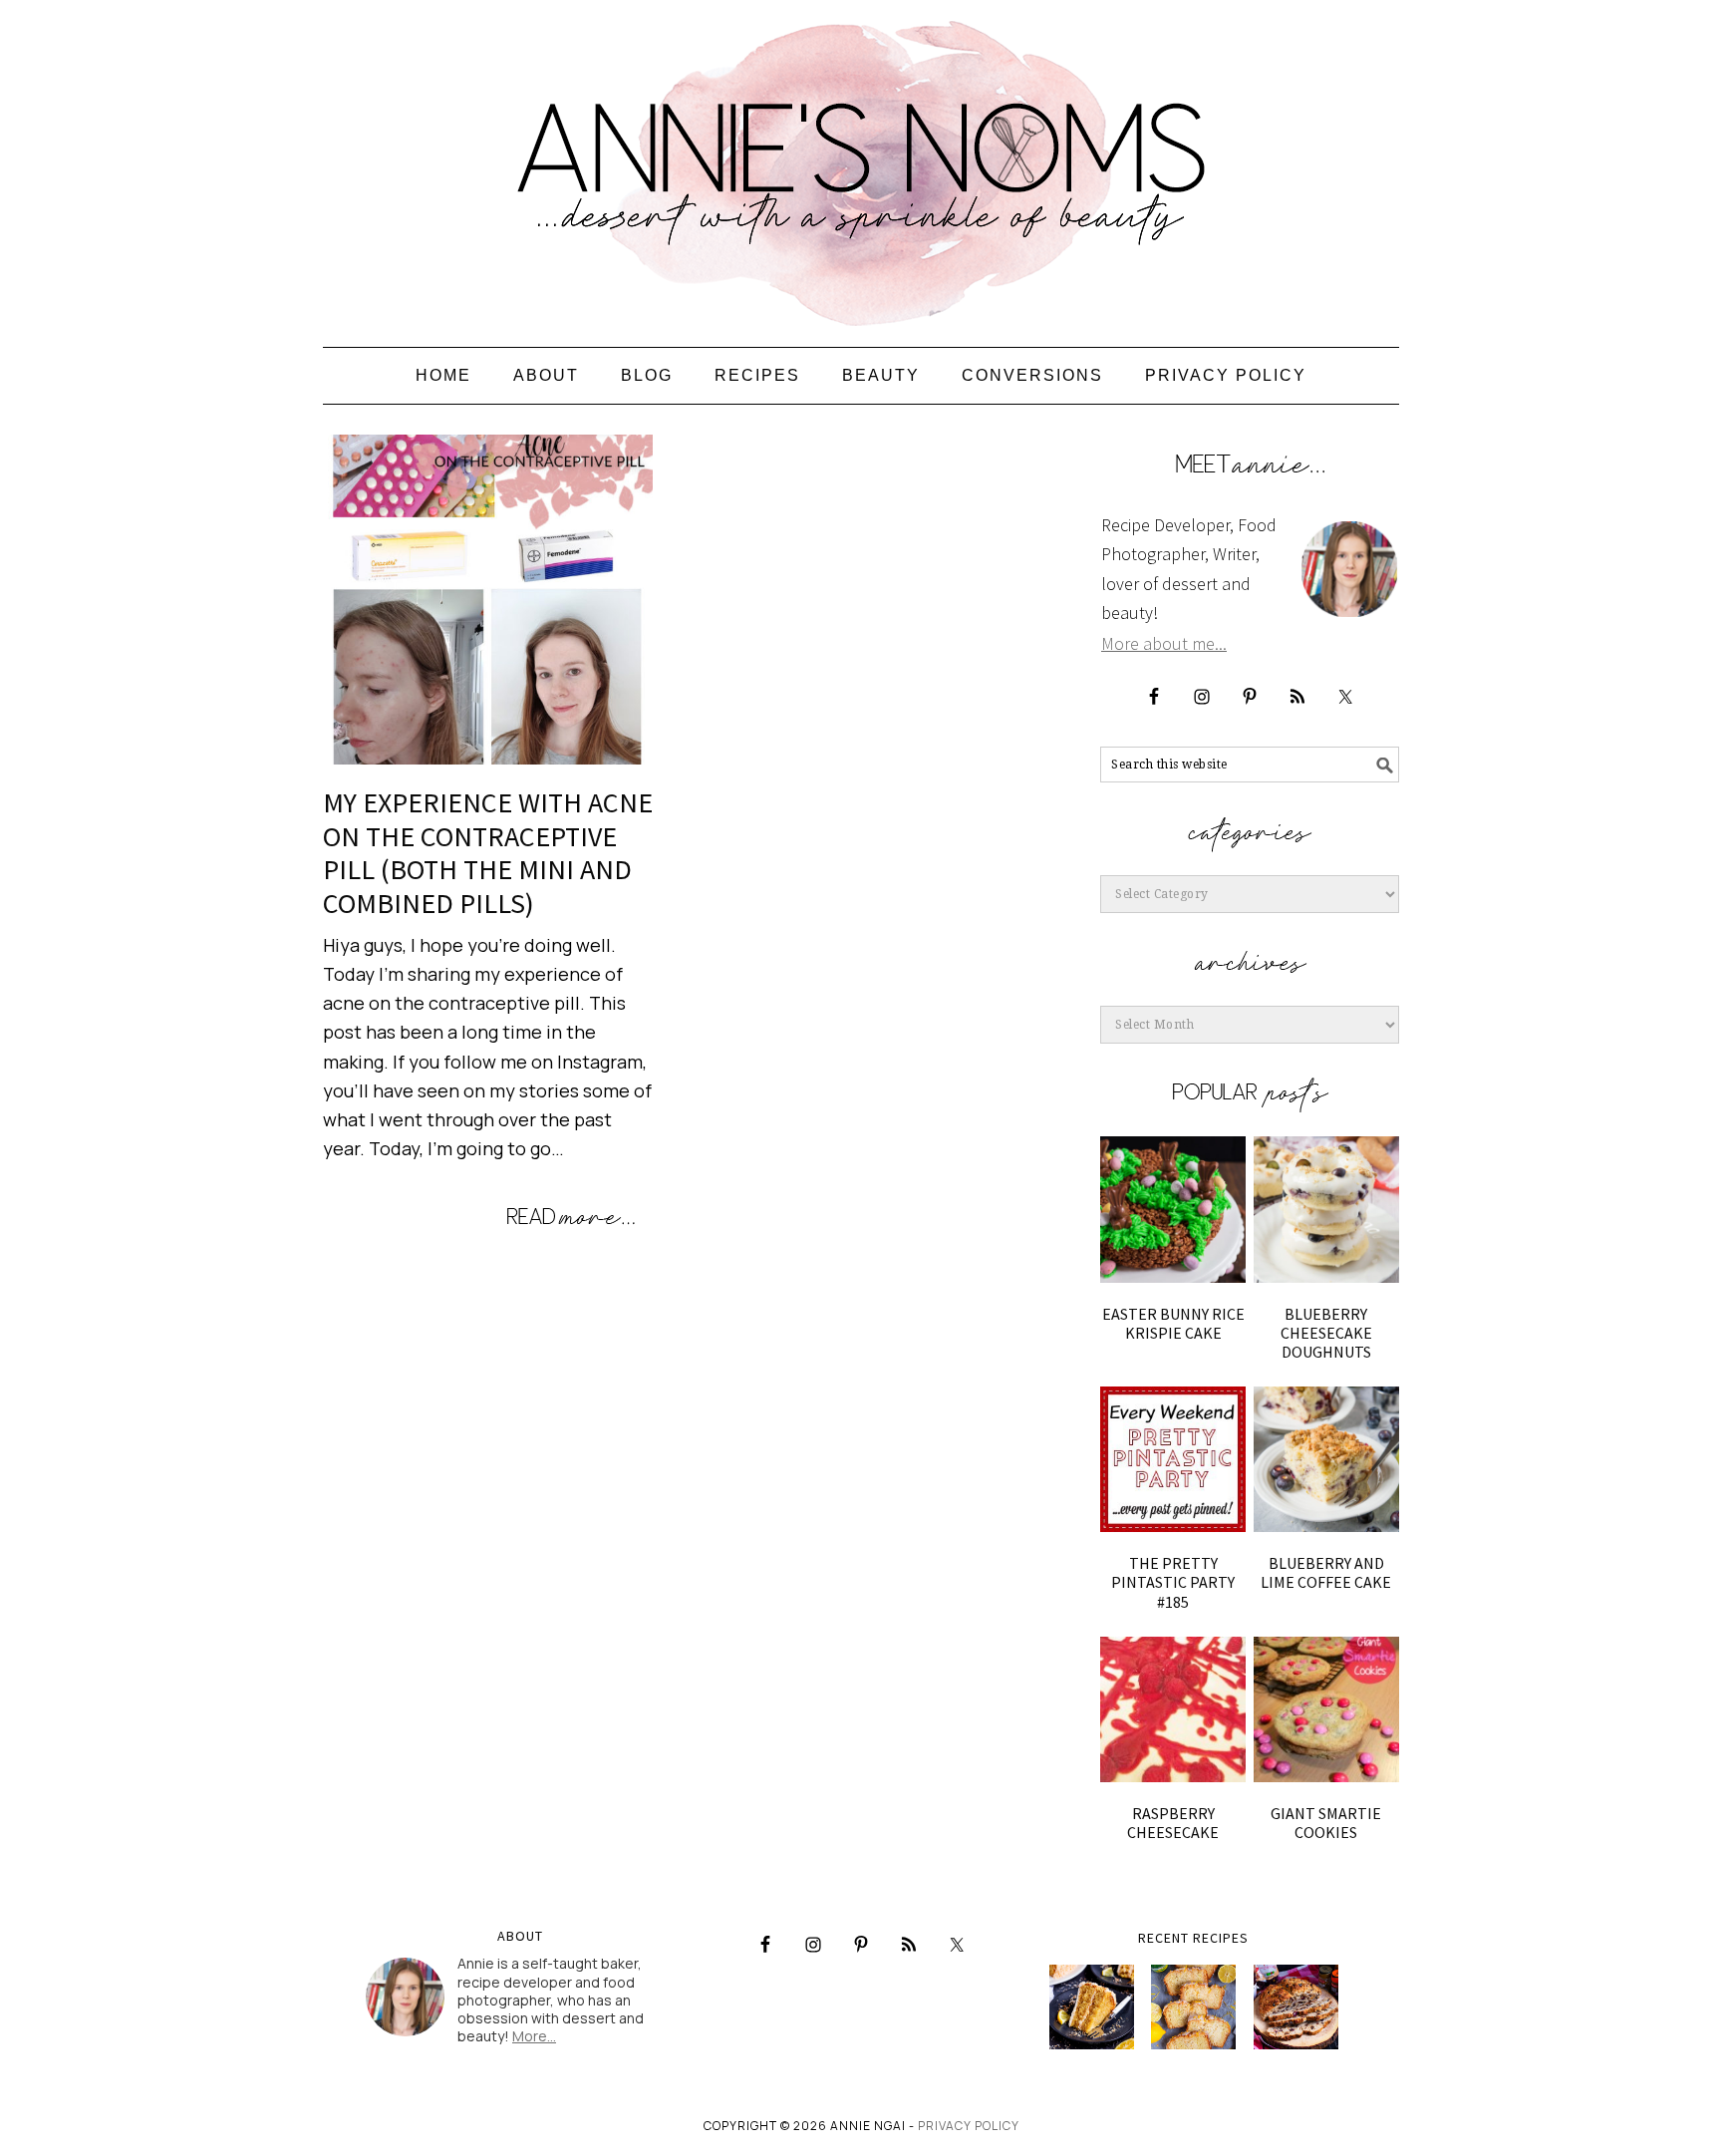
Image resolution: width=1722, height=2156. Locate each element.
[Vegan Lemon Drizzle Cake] (1193, 2007)
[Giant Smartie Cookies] (1326, 1709)
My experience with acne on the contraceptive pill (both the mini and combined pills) (488, 853)
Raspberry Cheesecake (1173, 1823)
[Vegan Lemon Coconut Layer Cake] (1092, 2007)
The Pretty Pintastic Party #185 (1173, 1582)
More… (534, 2036)
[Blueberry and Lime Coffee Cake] (1326, 1459)
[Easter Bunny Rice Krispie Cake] (1173, 1209)
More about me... (1164, 643)
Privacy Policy (969, 2126)
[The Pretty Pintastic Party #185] (1173, 1459)
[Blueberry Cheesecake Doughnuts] (1326, 1209)
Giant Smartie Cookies (1326, 1823)
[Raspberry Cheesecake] (1173, 1709)
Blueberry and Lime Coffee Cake (1326, 1572)
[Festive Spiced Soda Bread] (1296, 2007)
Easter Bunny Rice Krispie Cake (1173, 1323)
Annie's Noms (861, 164)
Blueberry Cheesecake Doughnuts (1326, 1333)
